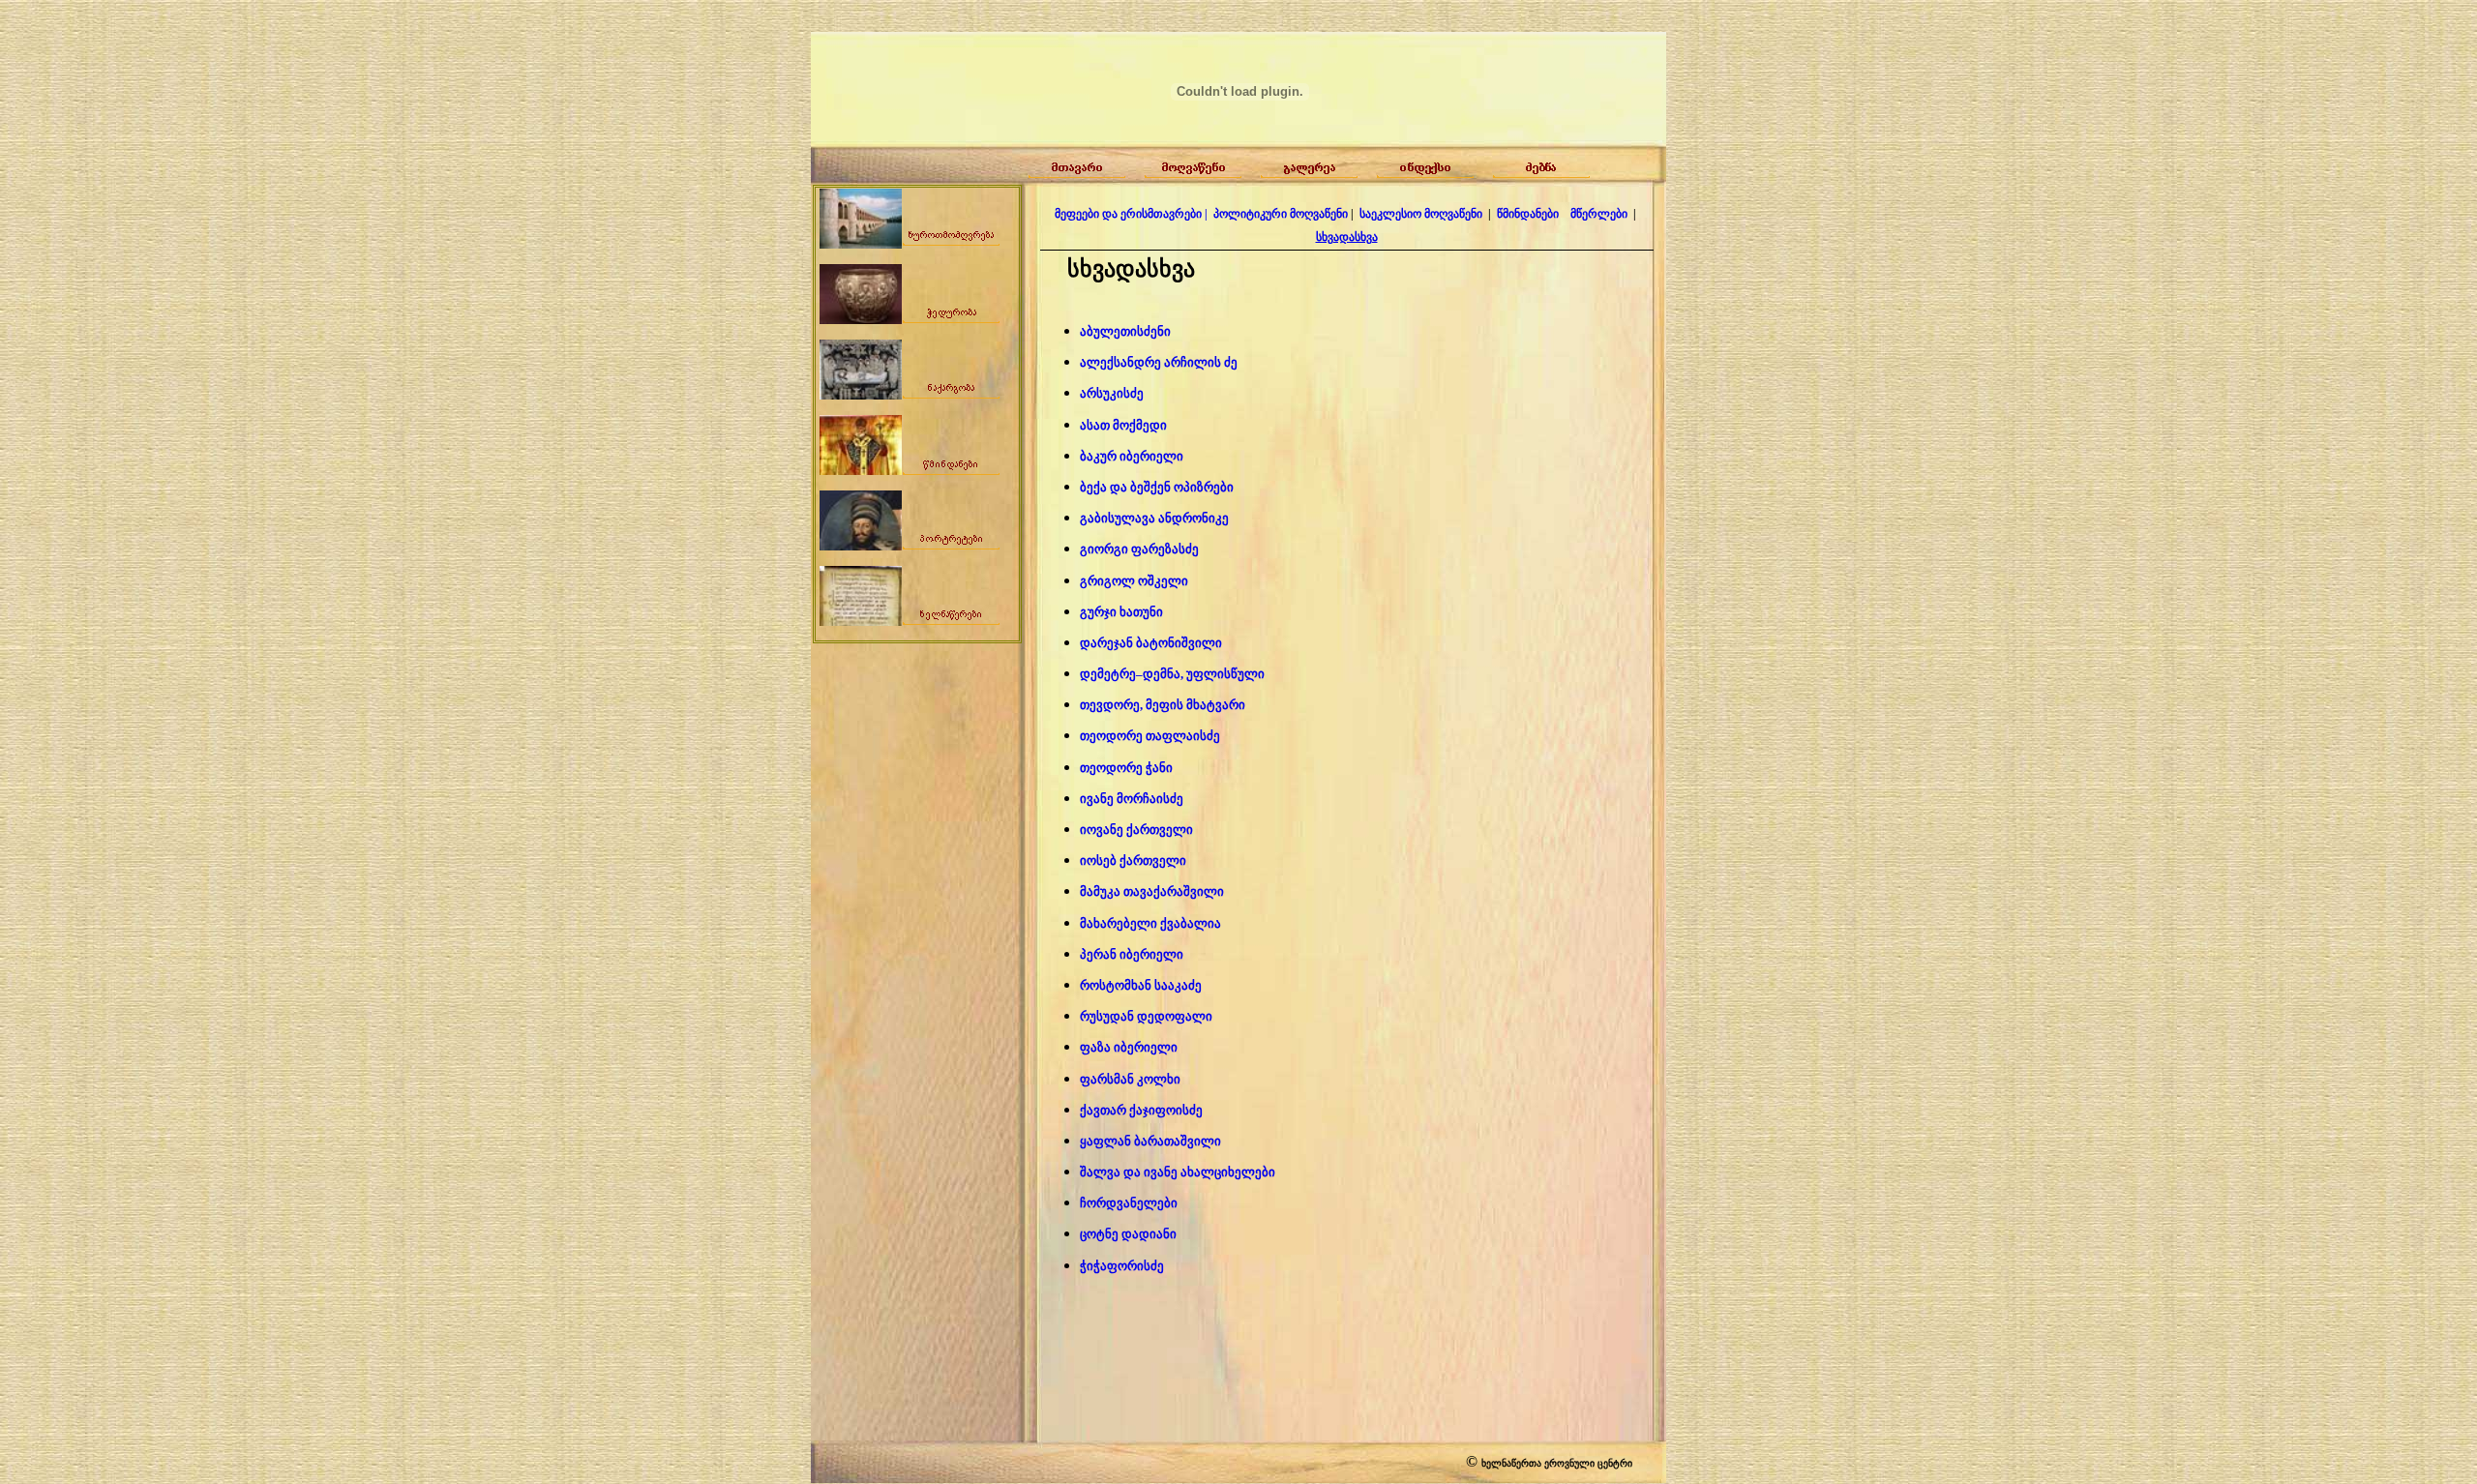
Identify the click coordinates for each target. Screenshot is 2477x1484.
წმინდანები (1528, 214)
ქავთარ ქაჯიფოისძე (1141, 1110)
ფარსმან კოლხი (1130, 1079)
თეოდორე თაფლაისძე (1150, 736)
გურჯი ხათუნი (1121, 612)
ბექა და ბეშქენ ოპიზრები (1157, 487)
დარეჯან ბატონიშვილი (1151, 643)
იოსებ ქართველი (1133, 861)
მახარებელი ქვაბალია (1150, 923)
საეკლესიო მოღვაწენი (1421, 214)
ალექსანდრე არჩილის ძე (1159, 362)
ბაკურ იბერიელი (1132, 456)
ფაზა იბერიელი (1129, 1047)
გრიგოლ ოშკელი (1134, 581)
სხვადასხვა (1347, 237)
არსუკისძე (1112, 393)
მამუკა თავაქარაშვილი (1152, 891)
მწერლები (1600, 214)
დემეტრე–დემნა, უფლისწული (1172, 674)
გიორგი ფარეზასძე (1139, 549)
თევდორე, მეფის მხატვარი (1163, 705)
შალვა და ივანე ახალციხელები (1178, 1172)
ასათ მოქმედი (1123, 425)
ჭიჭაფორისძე (1122, 1266)
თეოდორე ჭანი (1126, 768)
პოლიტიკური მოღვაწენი (1281, 214)
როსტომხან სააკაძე (1141, 985)
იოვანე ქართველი (1136, 830)
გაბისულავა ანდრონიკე (1154, 518)
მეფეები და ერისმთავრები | (1131, 214)
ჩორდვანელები (1129, 1203)
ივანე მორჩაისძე (1132, 799)
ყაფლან (1150, 1141)
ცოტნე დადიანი (1128, 1234)
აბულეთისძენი (1125, 331)
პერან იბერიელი (1132, 954)
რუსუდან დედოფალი (1146, 1016)
